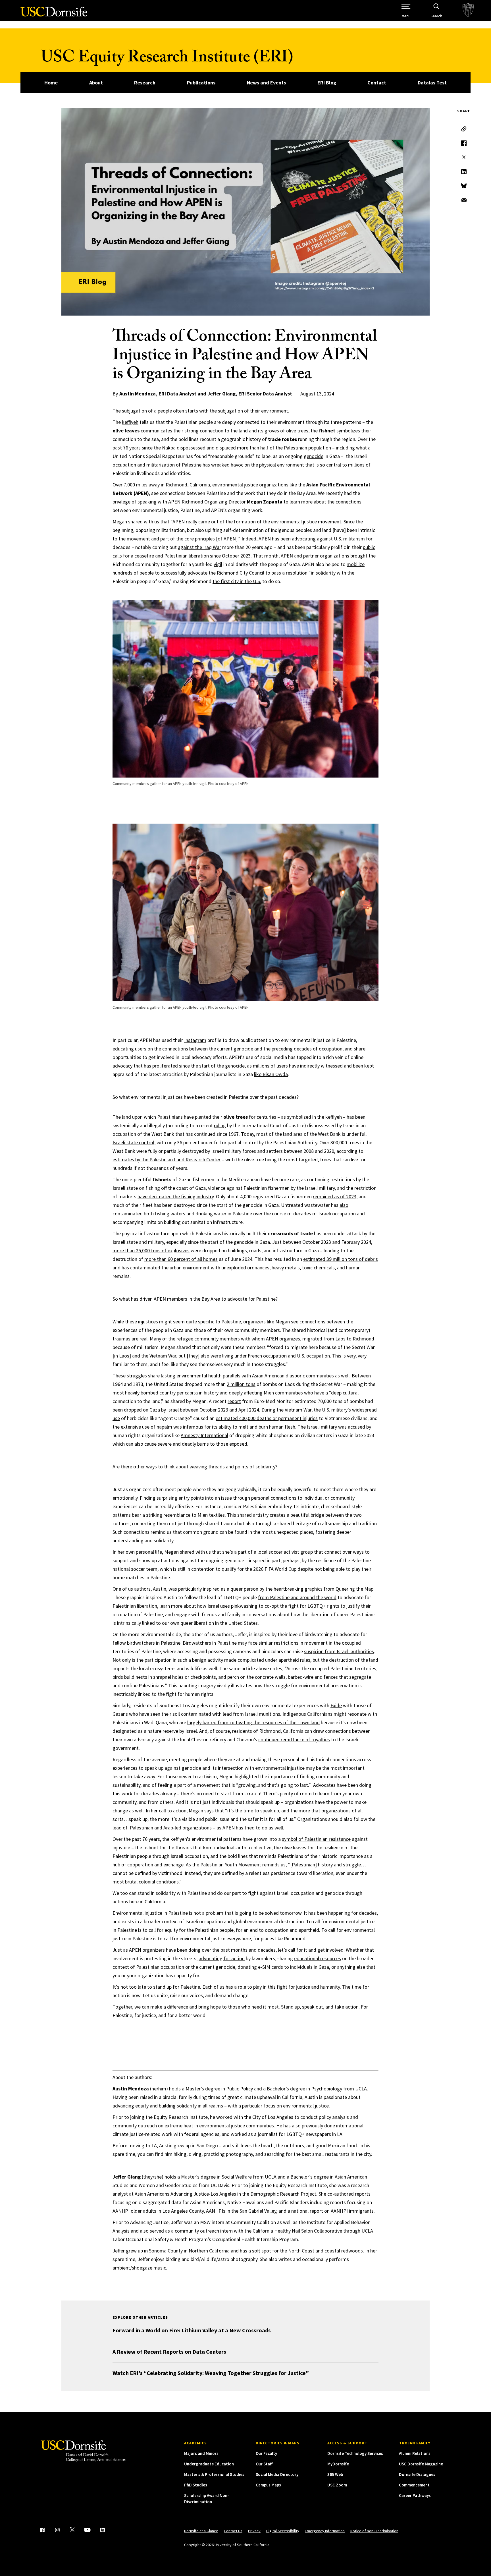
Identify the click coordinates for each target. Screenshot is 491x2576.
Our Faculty (266, 2453)
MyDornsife (338, 2464)
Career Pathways (415, 2495)
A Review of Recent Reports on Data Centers (169, 2352)
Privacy (254, 2531)
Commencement (414, 2485)
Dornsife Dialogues (417, 2474)
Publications (201, 83)
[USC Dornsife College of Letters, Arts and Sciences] (54, 15)
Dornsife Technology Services (355, 2453)
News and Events (266, 83)
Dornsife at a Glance (201, 2531)
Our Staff (264, 2464)
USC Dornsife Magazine (421, 2464)
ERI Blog (327, 83)
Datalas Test (432, 83)
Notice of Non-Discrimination (374, 2531)
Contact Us (233, 2531)
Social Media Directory (277, 2474)
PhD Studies (196, 2485)
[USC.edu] (468, 11)
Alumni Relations (415, 2453)
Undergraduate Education (209, 2464)
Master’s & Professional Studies (214, 2474)
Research (145, 83)
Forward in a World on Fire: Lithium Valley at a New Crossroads (192, 2330)
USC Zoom (337, 2485)
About (96, 83)
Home (51, 83)
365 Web (335, 2474)
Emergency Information (325, 2531)
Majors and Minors (201, 2453)
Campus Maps (268, 2485)
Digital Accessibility (283, 2531)
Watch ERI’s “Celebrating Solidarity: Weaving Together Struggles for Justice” (211, 2373)
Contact (377, 83)
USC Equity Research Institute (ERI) (167, 59)
